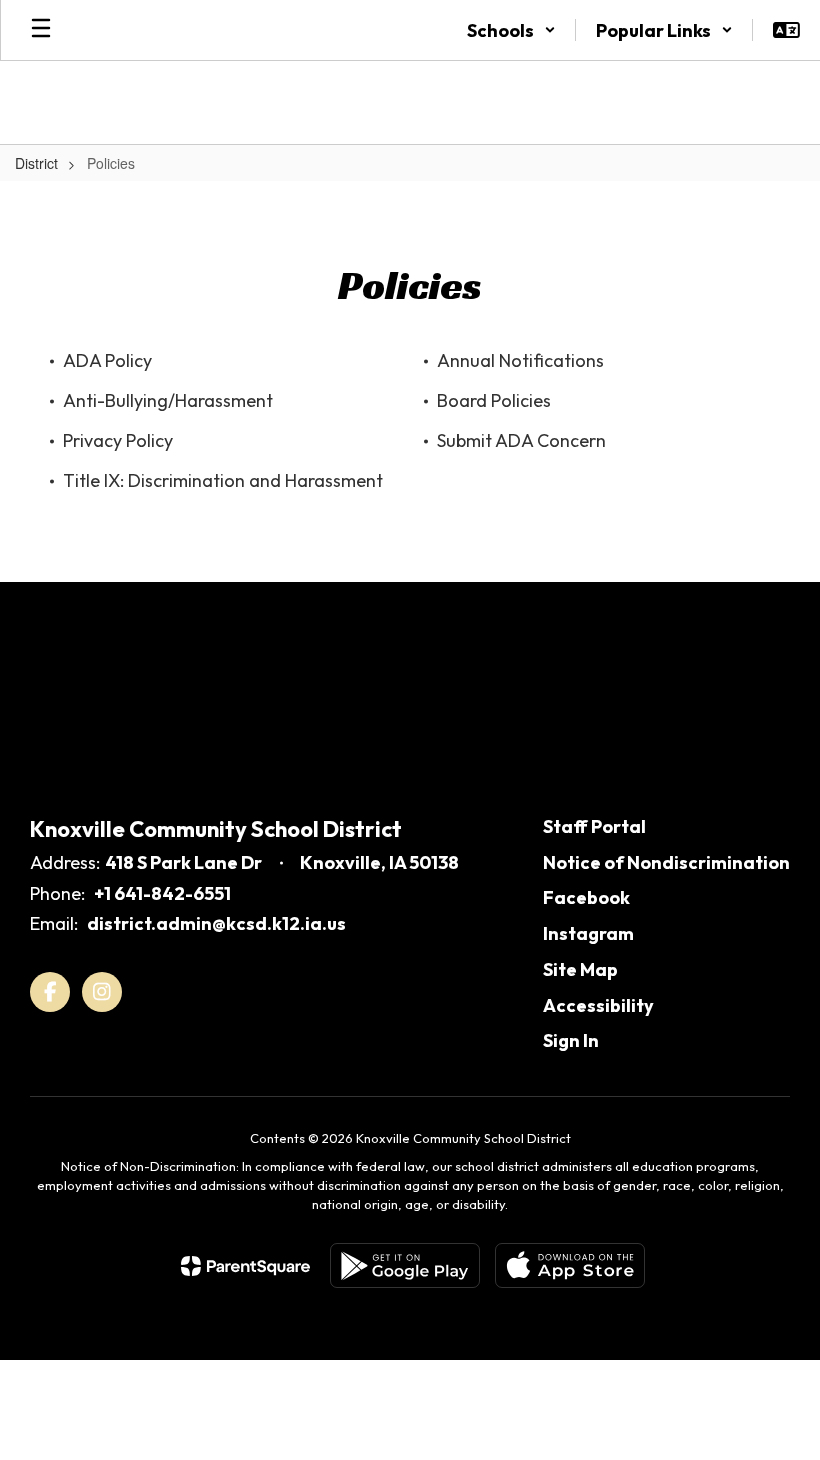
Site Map (580, 969)
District (36, 163)
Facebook (586, 897)
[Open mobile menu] (41, 30)
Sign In (571, 1040)
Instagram (588, 933)
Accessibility (598, 1005)
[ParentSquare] (245, 1266)
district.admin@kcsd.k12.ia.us (216, 923)
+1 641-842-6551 (162, 893)
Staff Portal (594, 826)
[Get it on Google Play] (405, 1265)
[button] (511, 30)
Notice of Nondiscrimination (666, 862)
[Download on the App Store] (570, 1265)
